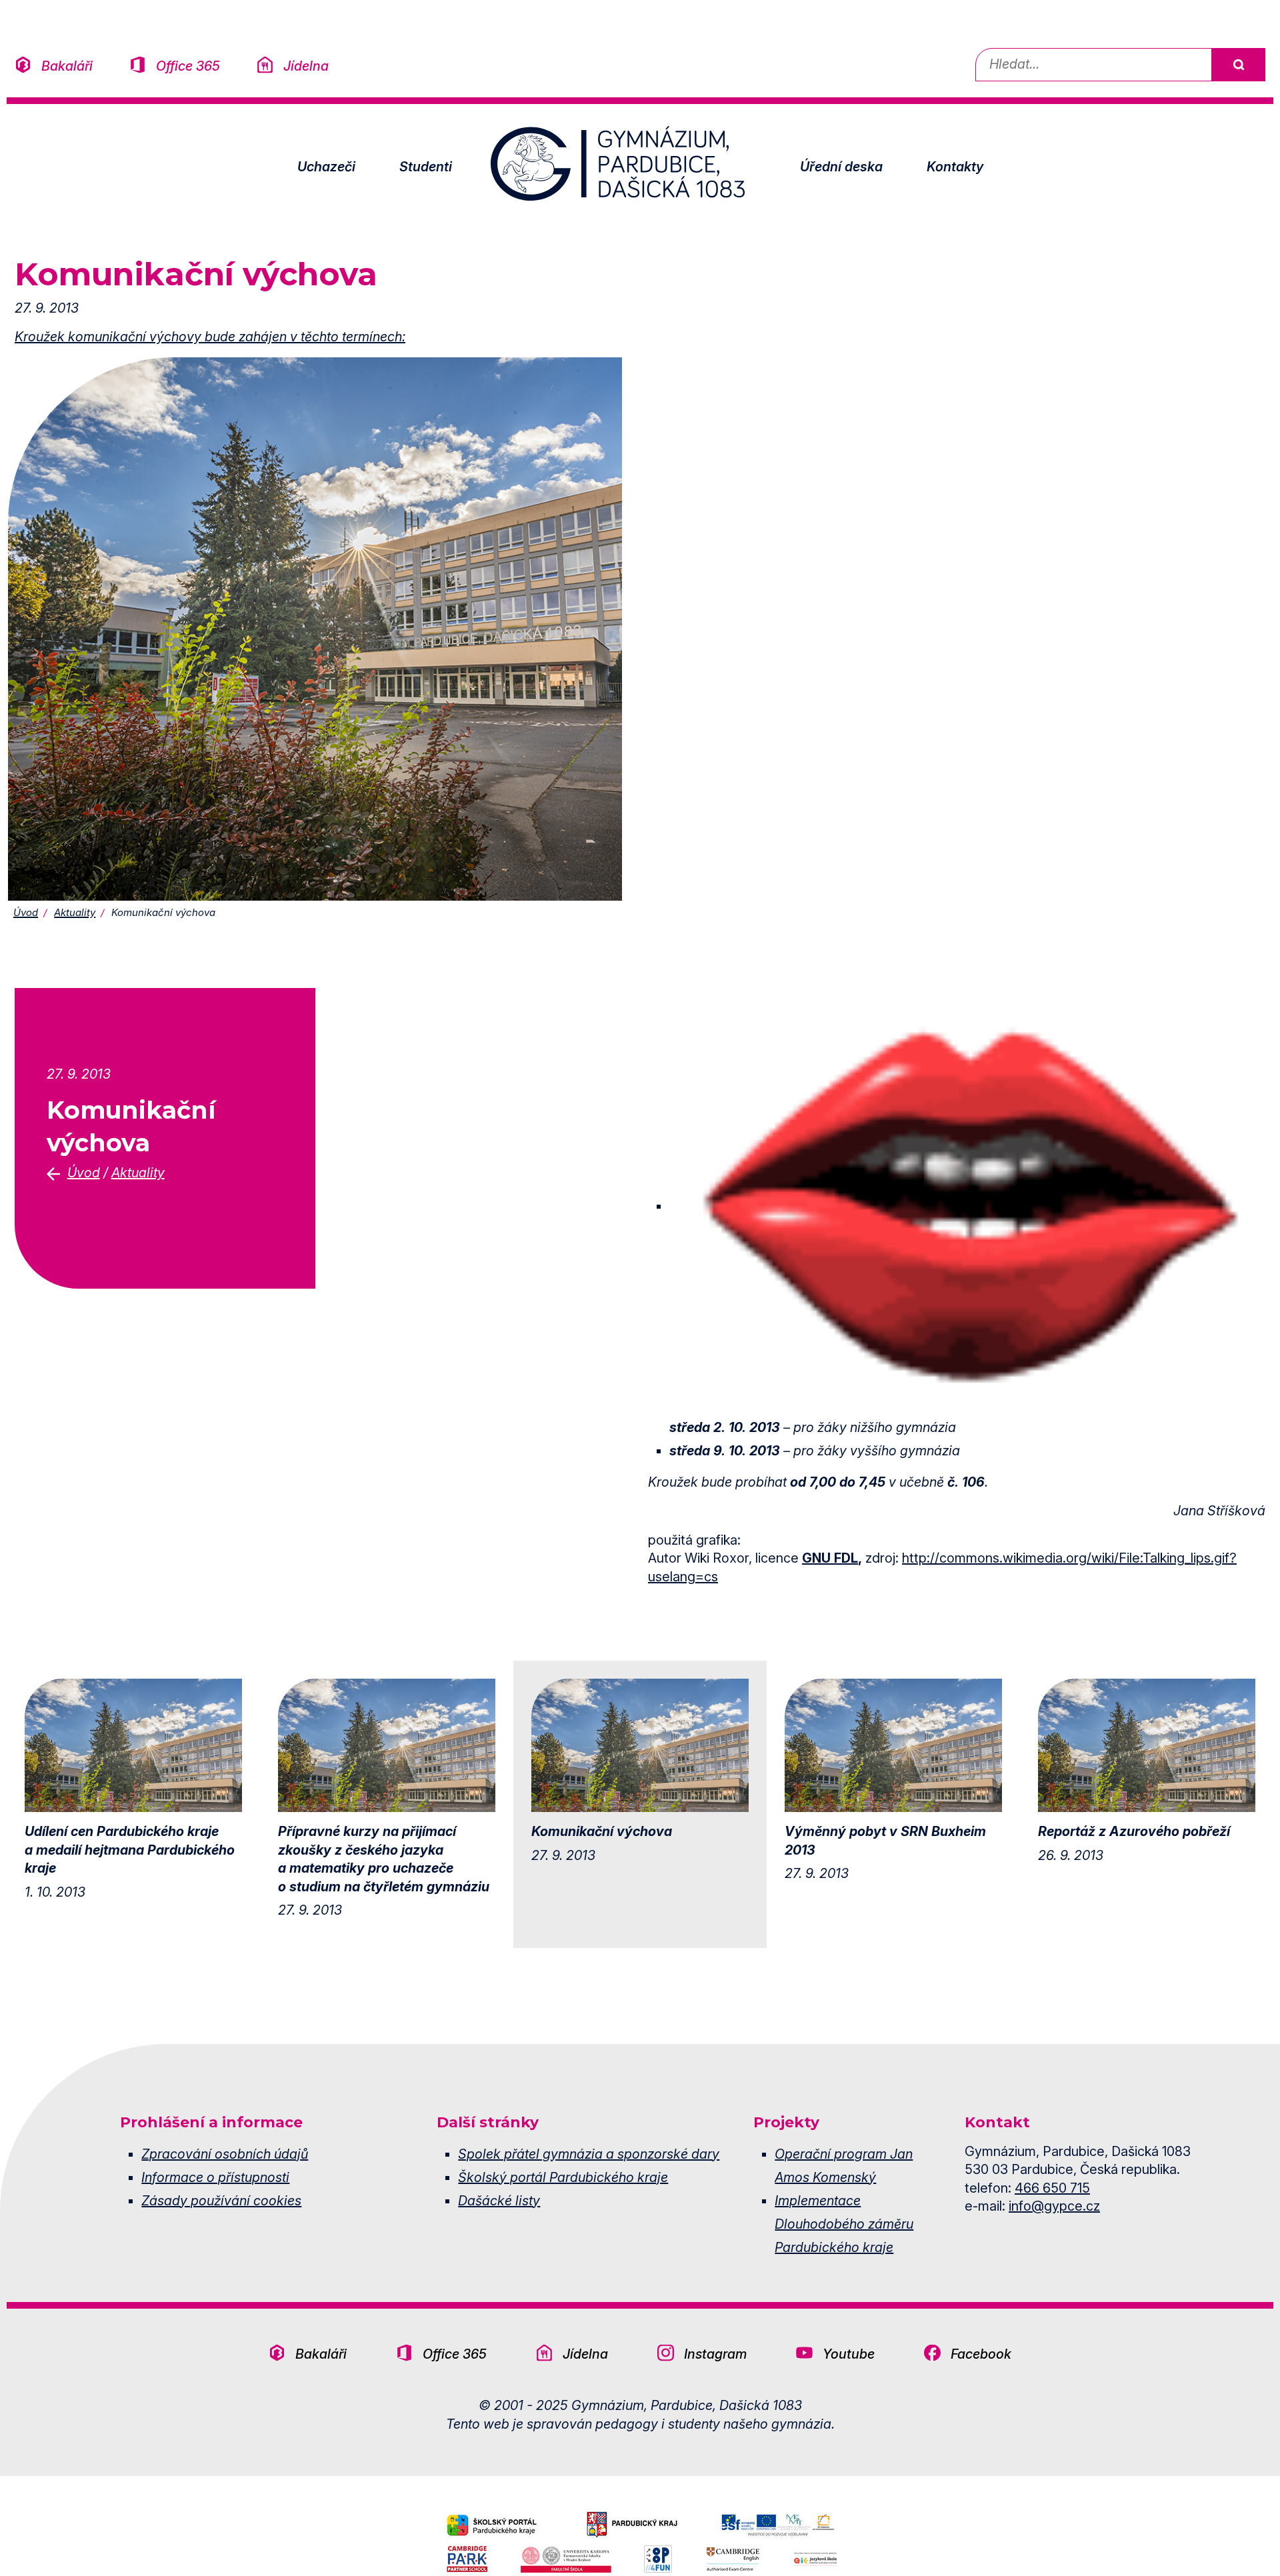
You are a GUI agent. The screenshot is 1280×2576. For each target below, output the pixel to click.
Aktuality (75, 912)
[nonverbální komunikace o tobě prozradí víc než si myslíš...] (315, 628)
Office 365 (188, 66)
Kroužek (41, 337)
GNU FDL (830, 1558)
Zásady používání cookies (221, 2201)
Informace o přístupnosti (215, 2177)
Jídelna (306, 66)
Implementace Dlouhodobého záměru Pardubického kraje (844, 2224)
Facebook (981, 2354)
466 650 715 (1052, 2188)
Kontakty (955, 167)
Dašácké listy (499, 2201)
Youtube (849, 2354)
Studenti (426, 167)
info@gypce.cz (1054, 2206)
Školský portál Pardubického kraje (563, 2177)
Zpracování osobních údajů (225, 2154)
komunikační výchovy (135, 337)
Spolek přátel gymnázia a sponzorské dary (589, 2154)
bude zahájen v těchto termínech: (303, 337)
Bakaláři (67, 66)
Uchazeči (326, 167)
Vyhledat (1238, 65)
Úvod (26, 912)
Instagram (715, 2354)
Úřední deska (841, 167)
